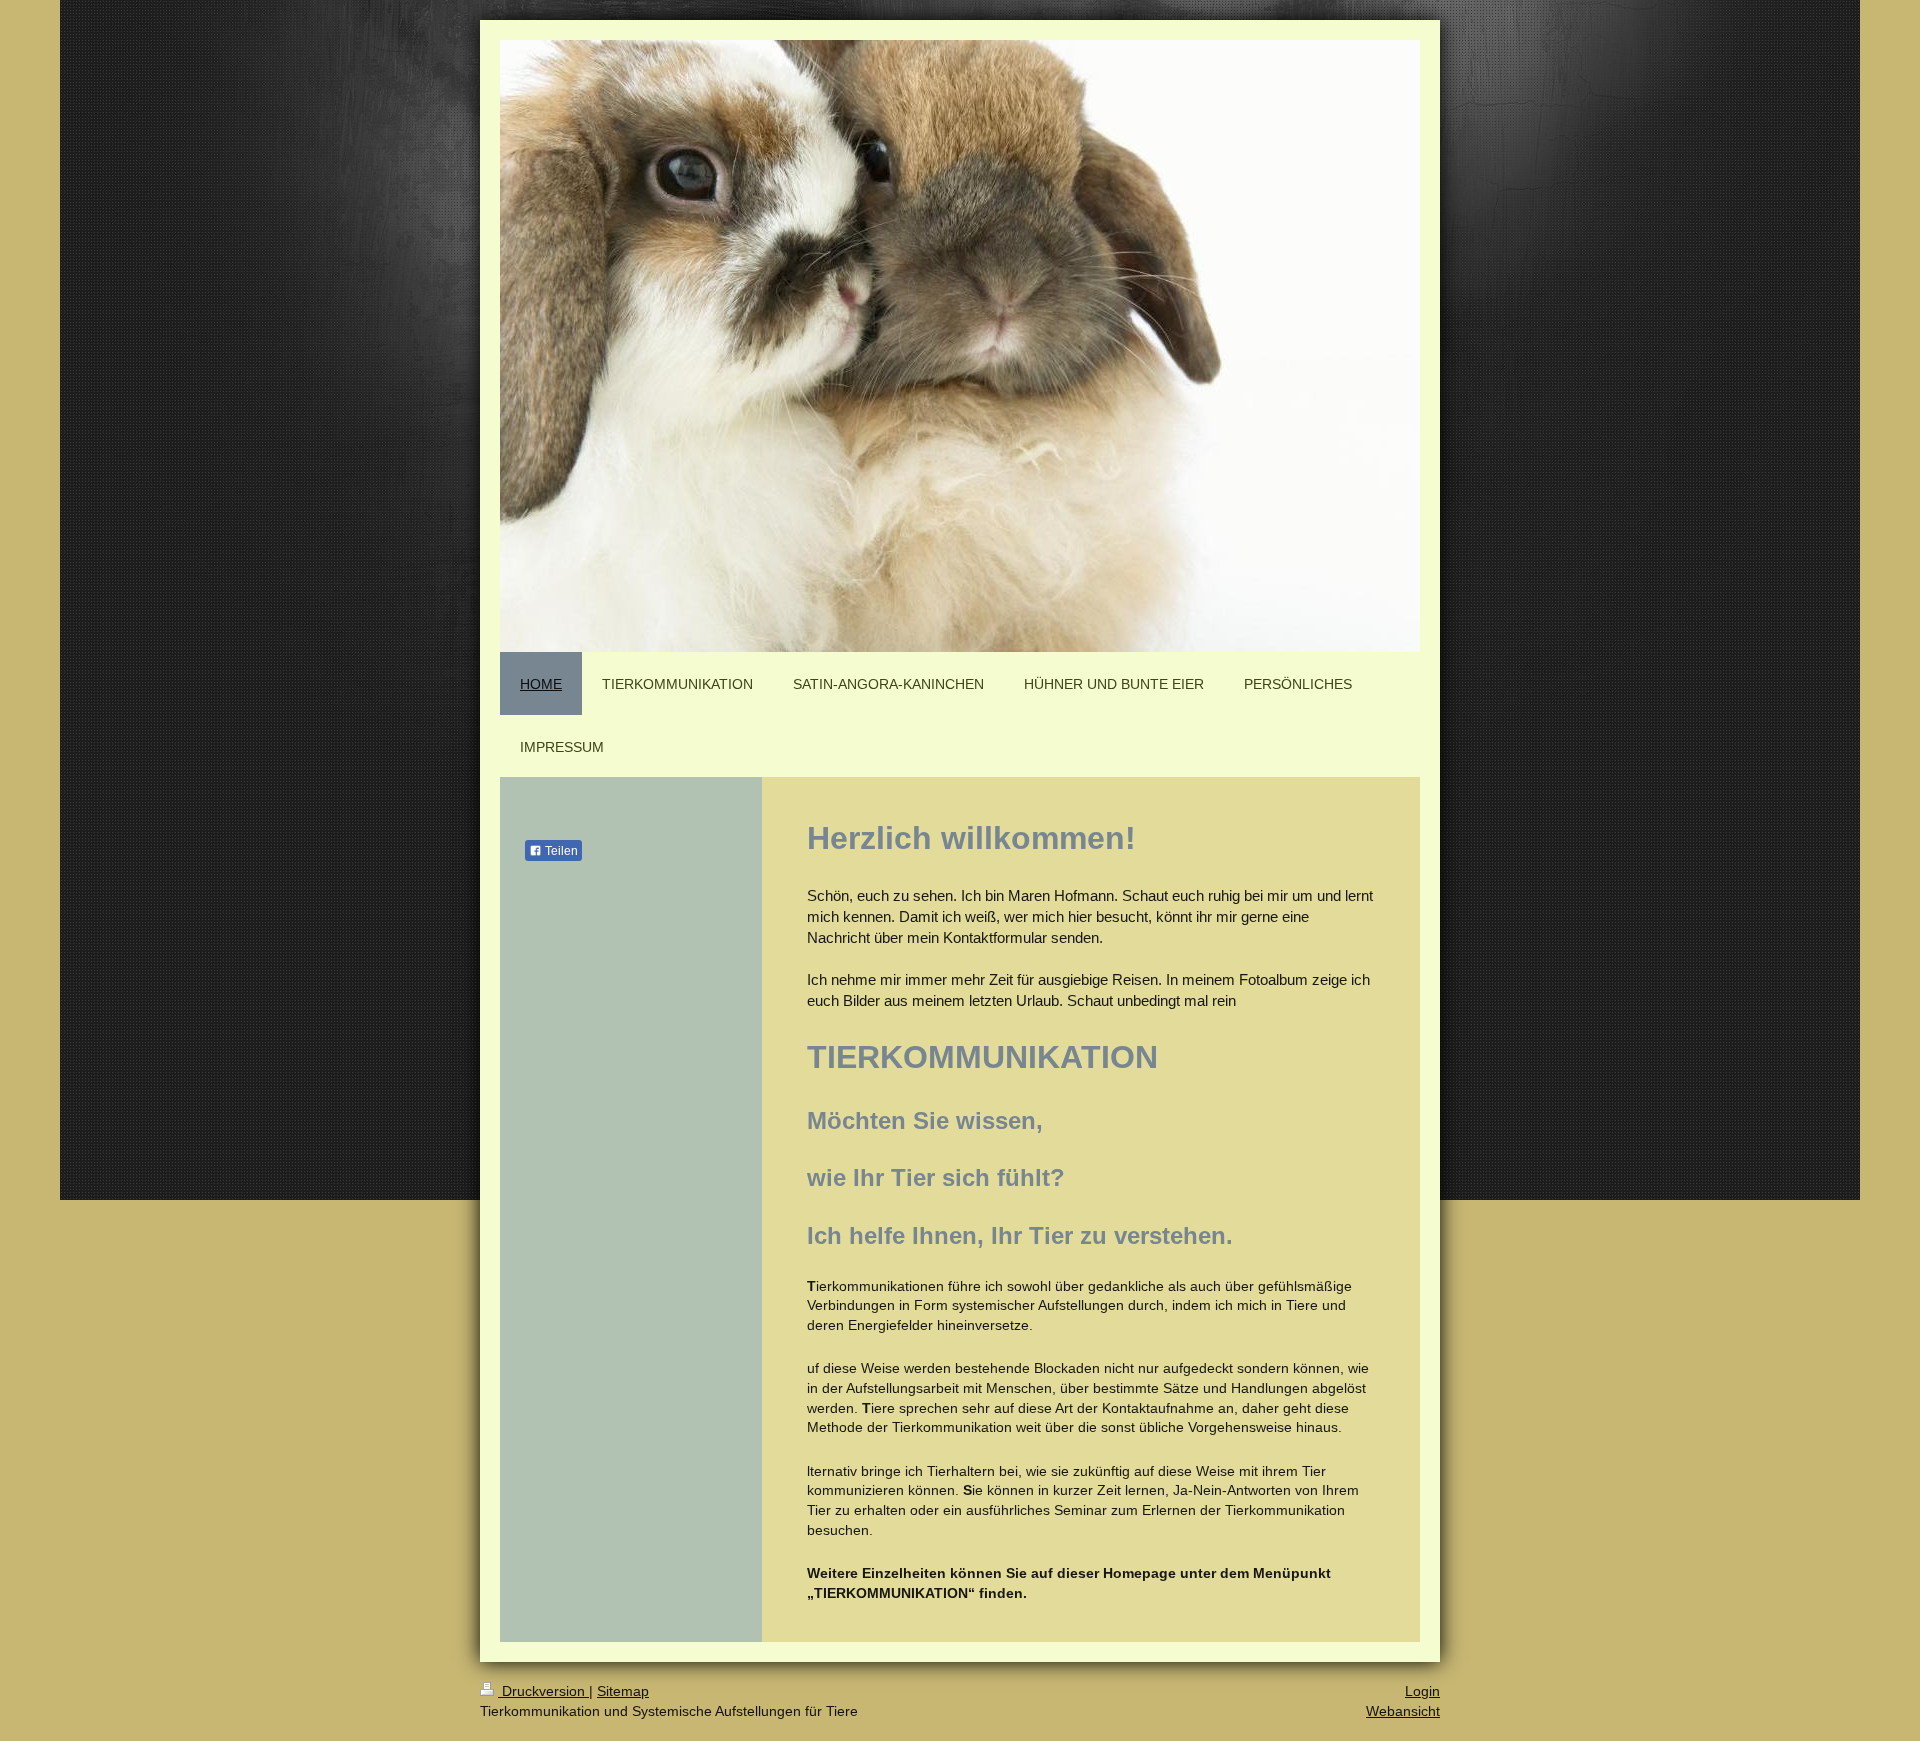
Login (1422, 1691)
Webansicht (1403, 1711)
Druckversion (543, 1691)
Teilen (560, 851)
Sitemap (623, 1691)
